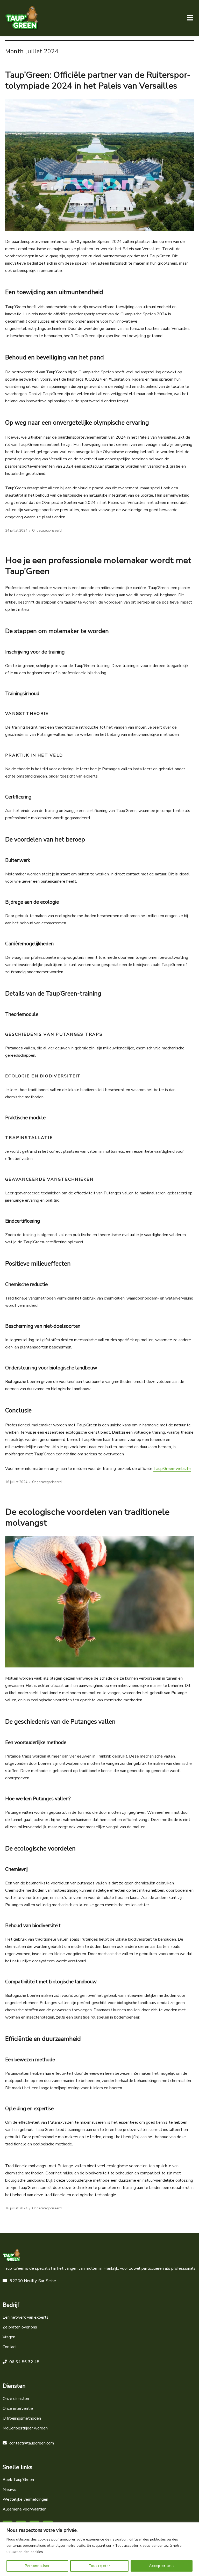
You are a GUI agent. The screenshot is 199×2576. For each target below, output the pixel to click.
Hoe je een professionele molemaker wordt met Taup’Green (98, 566)
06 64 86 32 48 (24, 2362)
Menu (190, 18)
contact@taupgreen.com (32, 2443)
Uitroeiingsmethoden (22, 2418)
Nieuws (9, 2490)
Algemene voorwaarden (24, 2509)
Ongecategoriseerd (47, 531)
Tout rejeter (99, 2566)
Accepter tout (162, 2566)
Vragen (9, 2337)
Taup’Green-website (172, 1469)
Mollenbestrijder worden (25, 2428)
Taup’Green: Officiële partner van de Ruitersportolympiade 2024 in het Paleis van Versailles (98, 80)
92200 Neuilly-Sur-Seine (33, 2281)
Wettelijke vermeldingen (25, 2499)
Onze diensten (16, 2399)
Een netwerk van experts (26, 2317)
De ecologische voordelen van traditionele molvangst (87, 1517)
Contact (10, 2347)
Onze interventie (18, 2408)
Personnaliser (37, 2566)
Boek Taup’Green (18, 2480)
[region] (99, 2549)
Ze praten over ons (20, 2327)
